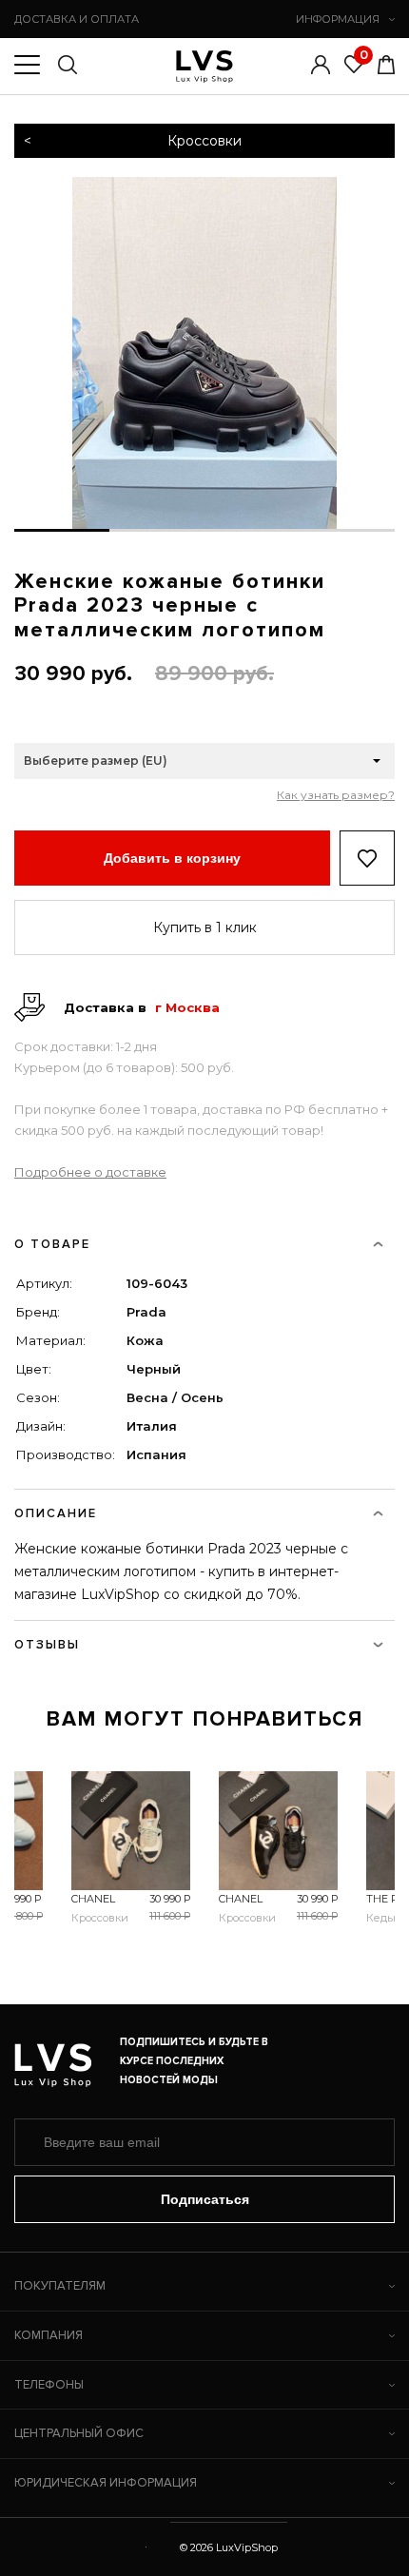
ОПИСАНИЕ (56, 1513)
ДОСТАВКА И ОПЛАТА (77, 19)
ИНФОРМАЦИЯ (338, 19)
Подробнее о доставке (90, 1172)
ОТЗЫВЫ (47, 1645)
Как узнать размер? (336, 795)
